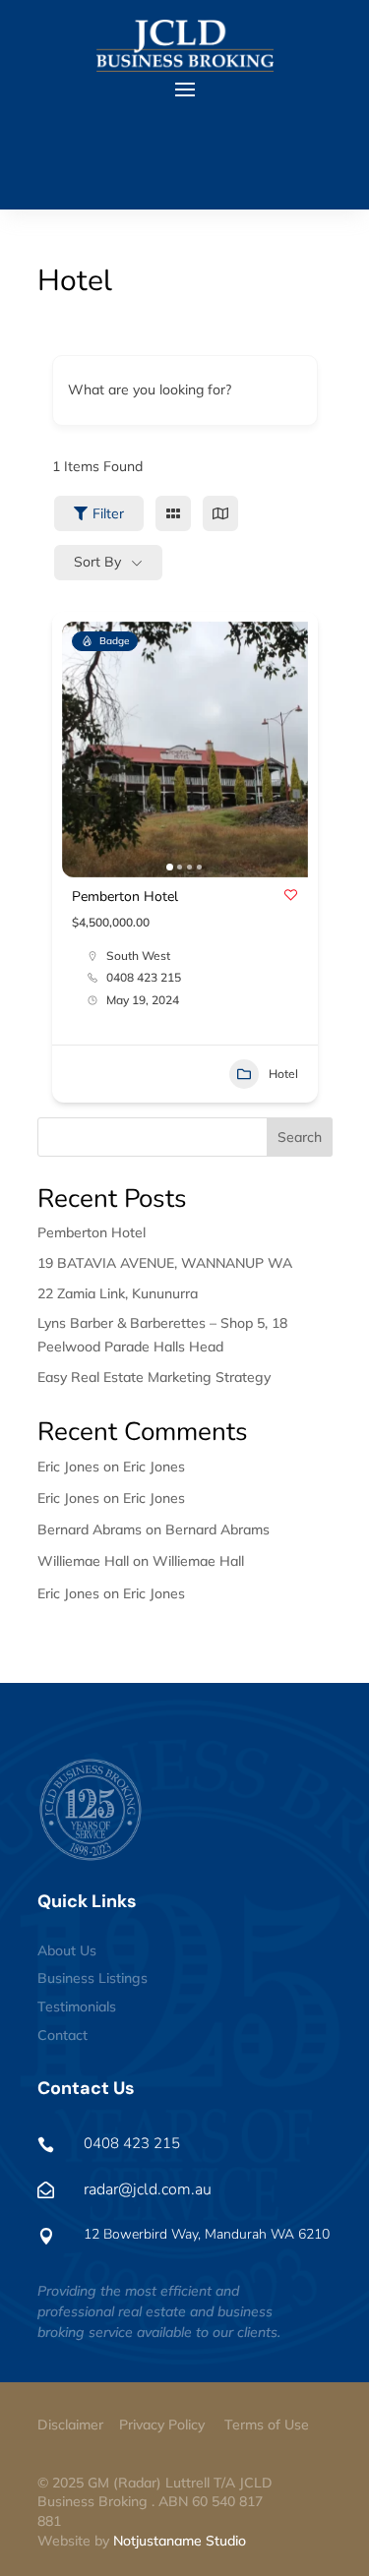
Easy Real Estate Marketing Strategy (154, 1377)
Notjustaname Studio (180, 2541)
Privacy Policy (162, 2425)
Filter (108, 513)
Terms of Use (267, 2425)
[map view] (220, 513)
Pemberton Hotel (125, 897)
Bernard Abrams (217, 1529)
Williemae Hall (198, 1561)
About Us (67, 1950)
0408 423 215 (144, 978)
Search (300, 1137)
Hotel (283, 1074)
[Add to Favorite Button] (291, 895)
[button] (87, 749)
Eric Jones (154, 1467)
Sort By (97, 562)
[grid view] (173, 513)
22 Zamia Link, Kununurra (118, 1293)
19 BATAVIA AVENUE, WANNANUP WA (165, 1263)
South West (138, 956)
